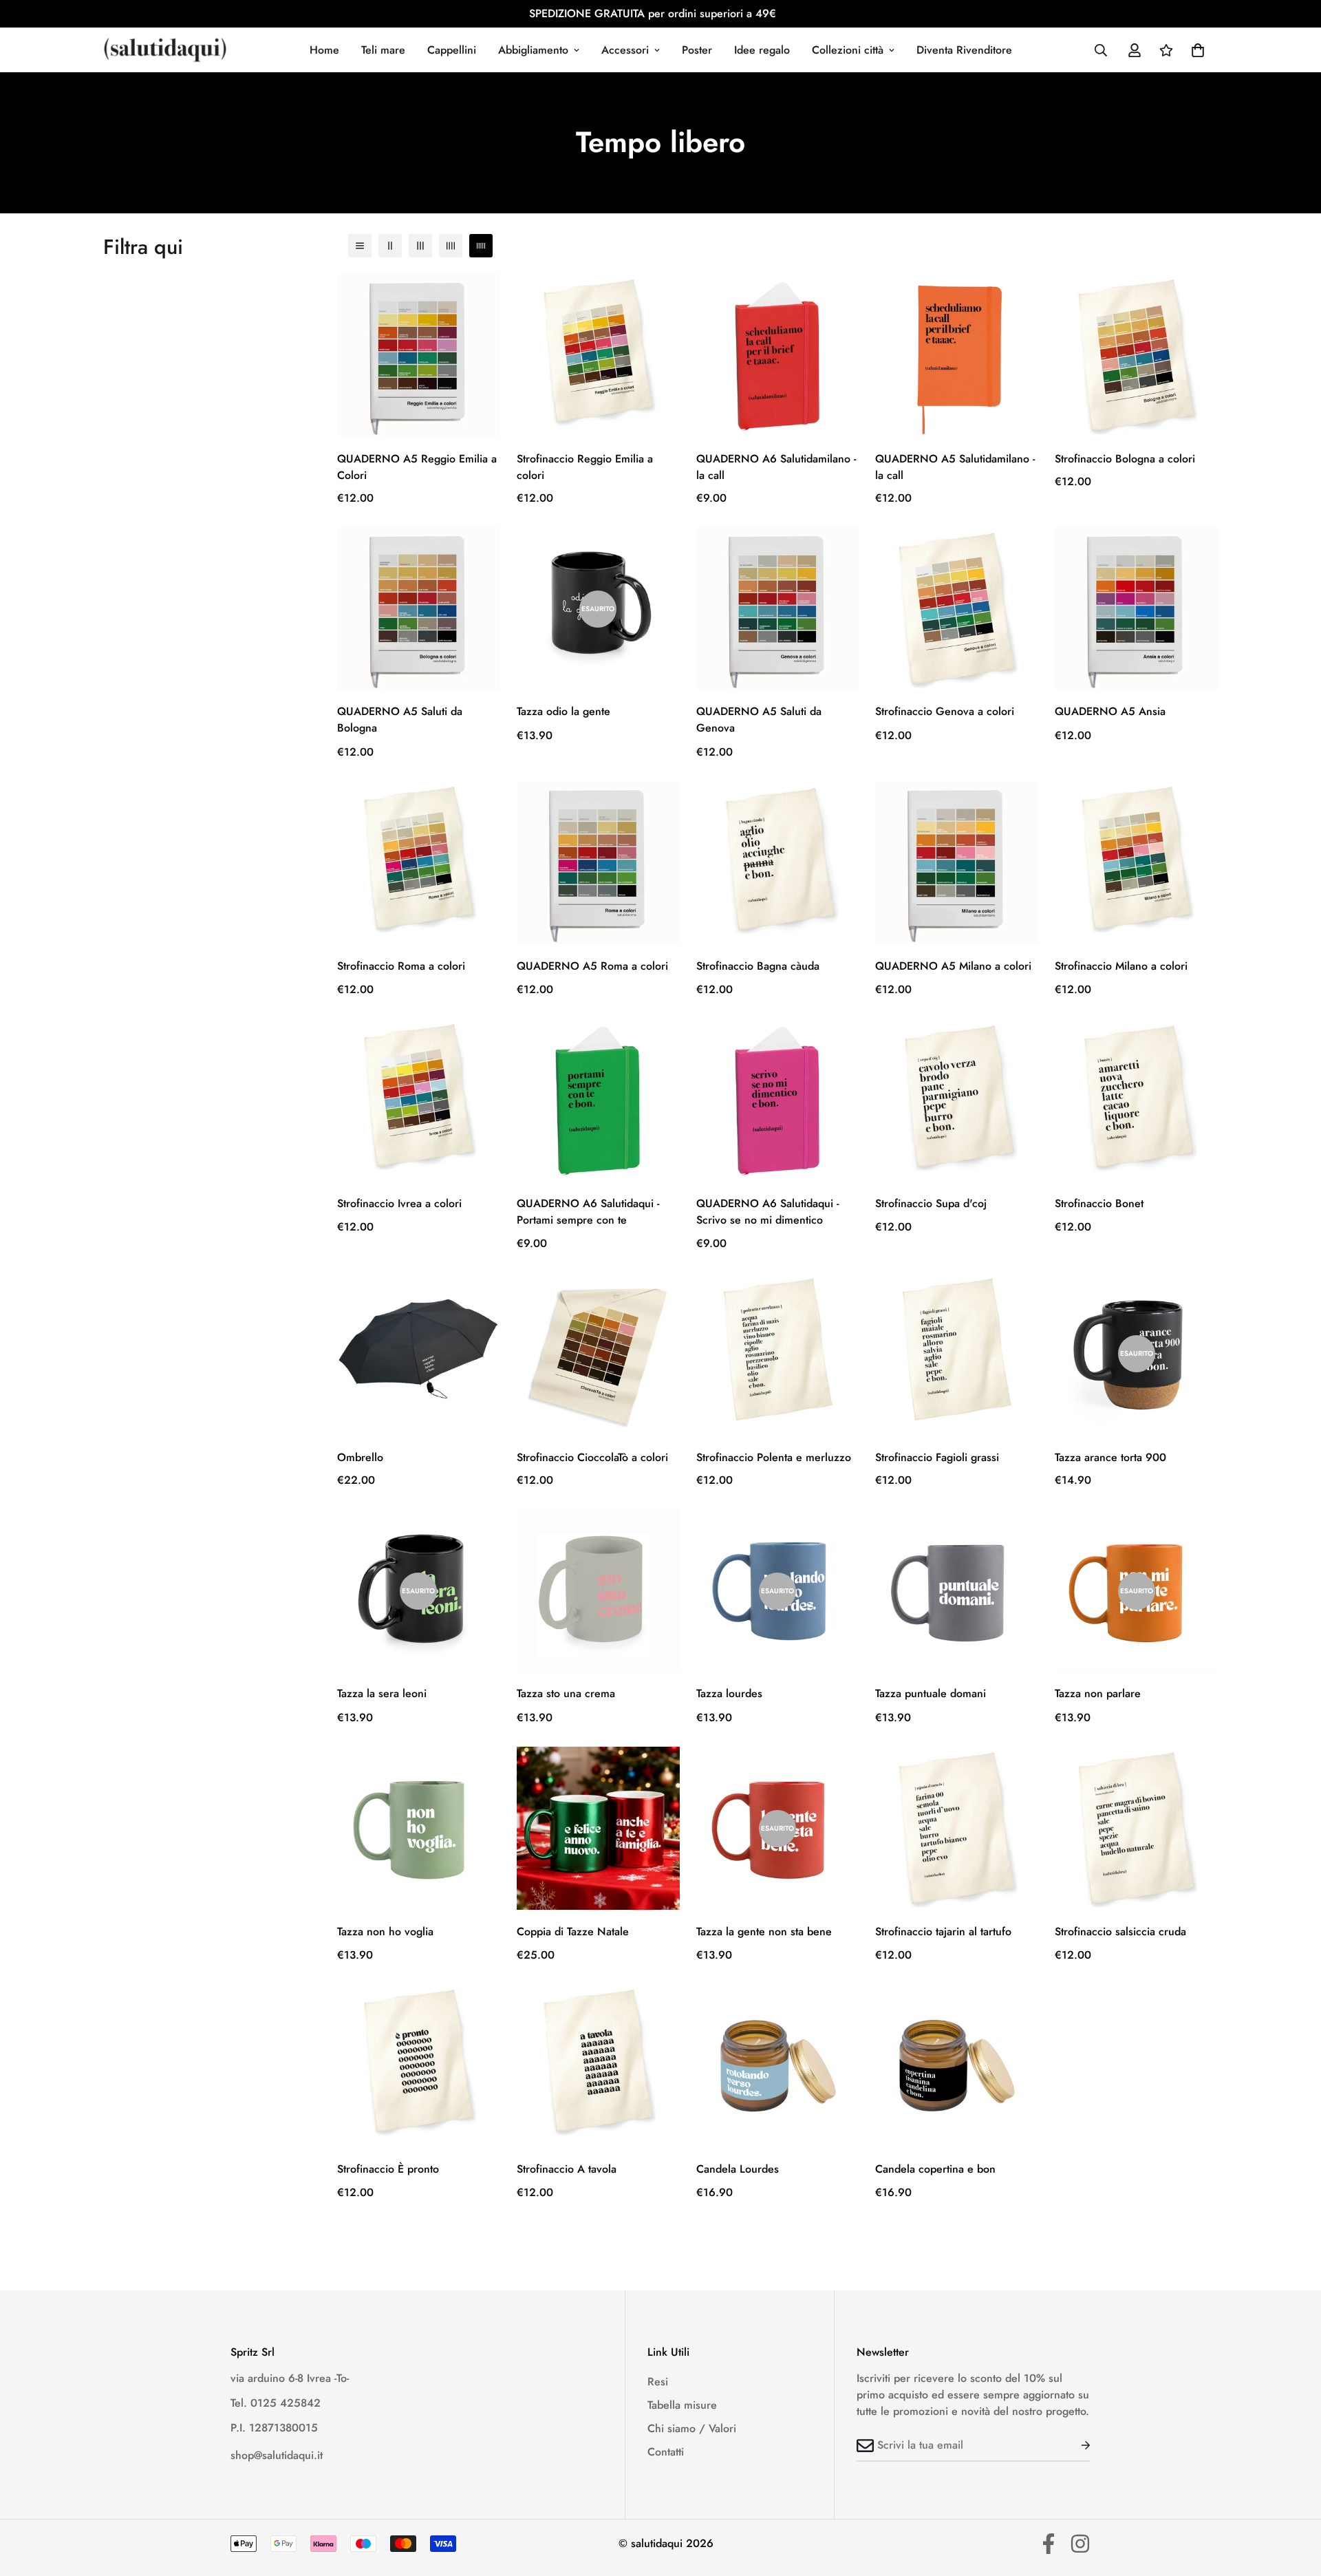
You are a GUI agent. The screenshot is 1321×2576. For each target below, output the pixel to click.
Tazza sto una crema (566, 1694)
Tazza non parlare (1098, 1694)
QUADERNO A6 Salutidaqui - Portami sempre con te (588, 1212)
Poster (697, 50)
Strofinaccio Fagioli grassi (937, 1457)
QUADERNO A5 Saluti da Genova (759, 720)
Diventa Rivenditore (964, 50)
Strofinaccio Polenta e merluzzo (774, 1457)
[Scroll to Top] (1294, 2501)
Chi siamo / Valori (692, 2428)
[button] (1198, 50)
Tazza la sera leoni (382, 1694)
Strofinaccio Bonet (1099, 1203)
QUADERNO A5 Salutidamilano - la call (955, 466)
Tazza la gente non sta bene (764, 1931)
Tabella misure (682, 2405)
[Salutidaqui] (165, 50)
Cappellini (452, 50)
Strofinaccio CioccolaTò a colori (592, 1457)
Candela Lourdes (738, 2169)
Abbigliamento (533, 50)
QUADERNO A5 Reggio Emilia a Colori (417, 466)
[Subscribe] (1075, 2445)
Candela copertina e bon (935, 2169)
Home (324, 50)
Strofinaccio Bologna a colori (1125, 458)
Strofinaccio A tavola (567, 2169)
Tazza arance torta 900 (1110, 1457)
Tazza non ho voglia (385, 1931)
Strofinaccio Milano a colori (1121, 966)
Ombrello (360, 1457)
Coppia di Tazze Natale (573, 1931)
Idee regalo (762, 50)
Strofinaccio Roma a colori (401, 966)
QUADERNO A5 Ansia (1110, 712)
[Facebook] (1049, 2544)
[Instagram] (1080, 2544)
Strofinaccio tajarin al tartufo (943, 1931)
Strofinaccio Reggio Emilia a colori (585, 466)
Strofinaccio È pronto (388, 2169)
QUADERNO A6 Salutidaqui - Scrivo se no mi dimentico (767, 1212)
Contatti (666, 2452)
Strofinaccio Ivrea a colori (399, 1203)
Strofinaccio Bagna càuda (758, 966)
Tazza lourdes (729, 1694)
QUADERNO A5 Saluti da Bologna (400, 720)
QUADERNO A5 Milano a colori (953, 966)
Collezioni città (848, 50)
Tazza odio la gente (563, 712)
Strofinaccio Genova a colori (945, 712)
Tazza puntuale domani (931, 1694)
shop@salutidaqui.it (277, 2455)
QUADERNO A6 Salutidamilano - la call (776, 466)
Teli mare (383, 50)
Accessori (625, 50)
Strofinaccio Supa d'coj (931, 1203)
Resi (658, 2382)
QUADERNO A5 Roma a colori (592, 966)
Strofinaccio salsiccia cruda (1120, 1931)
